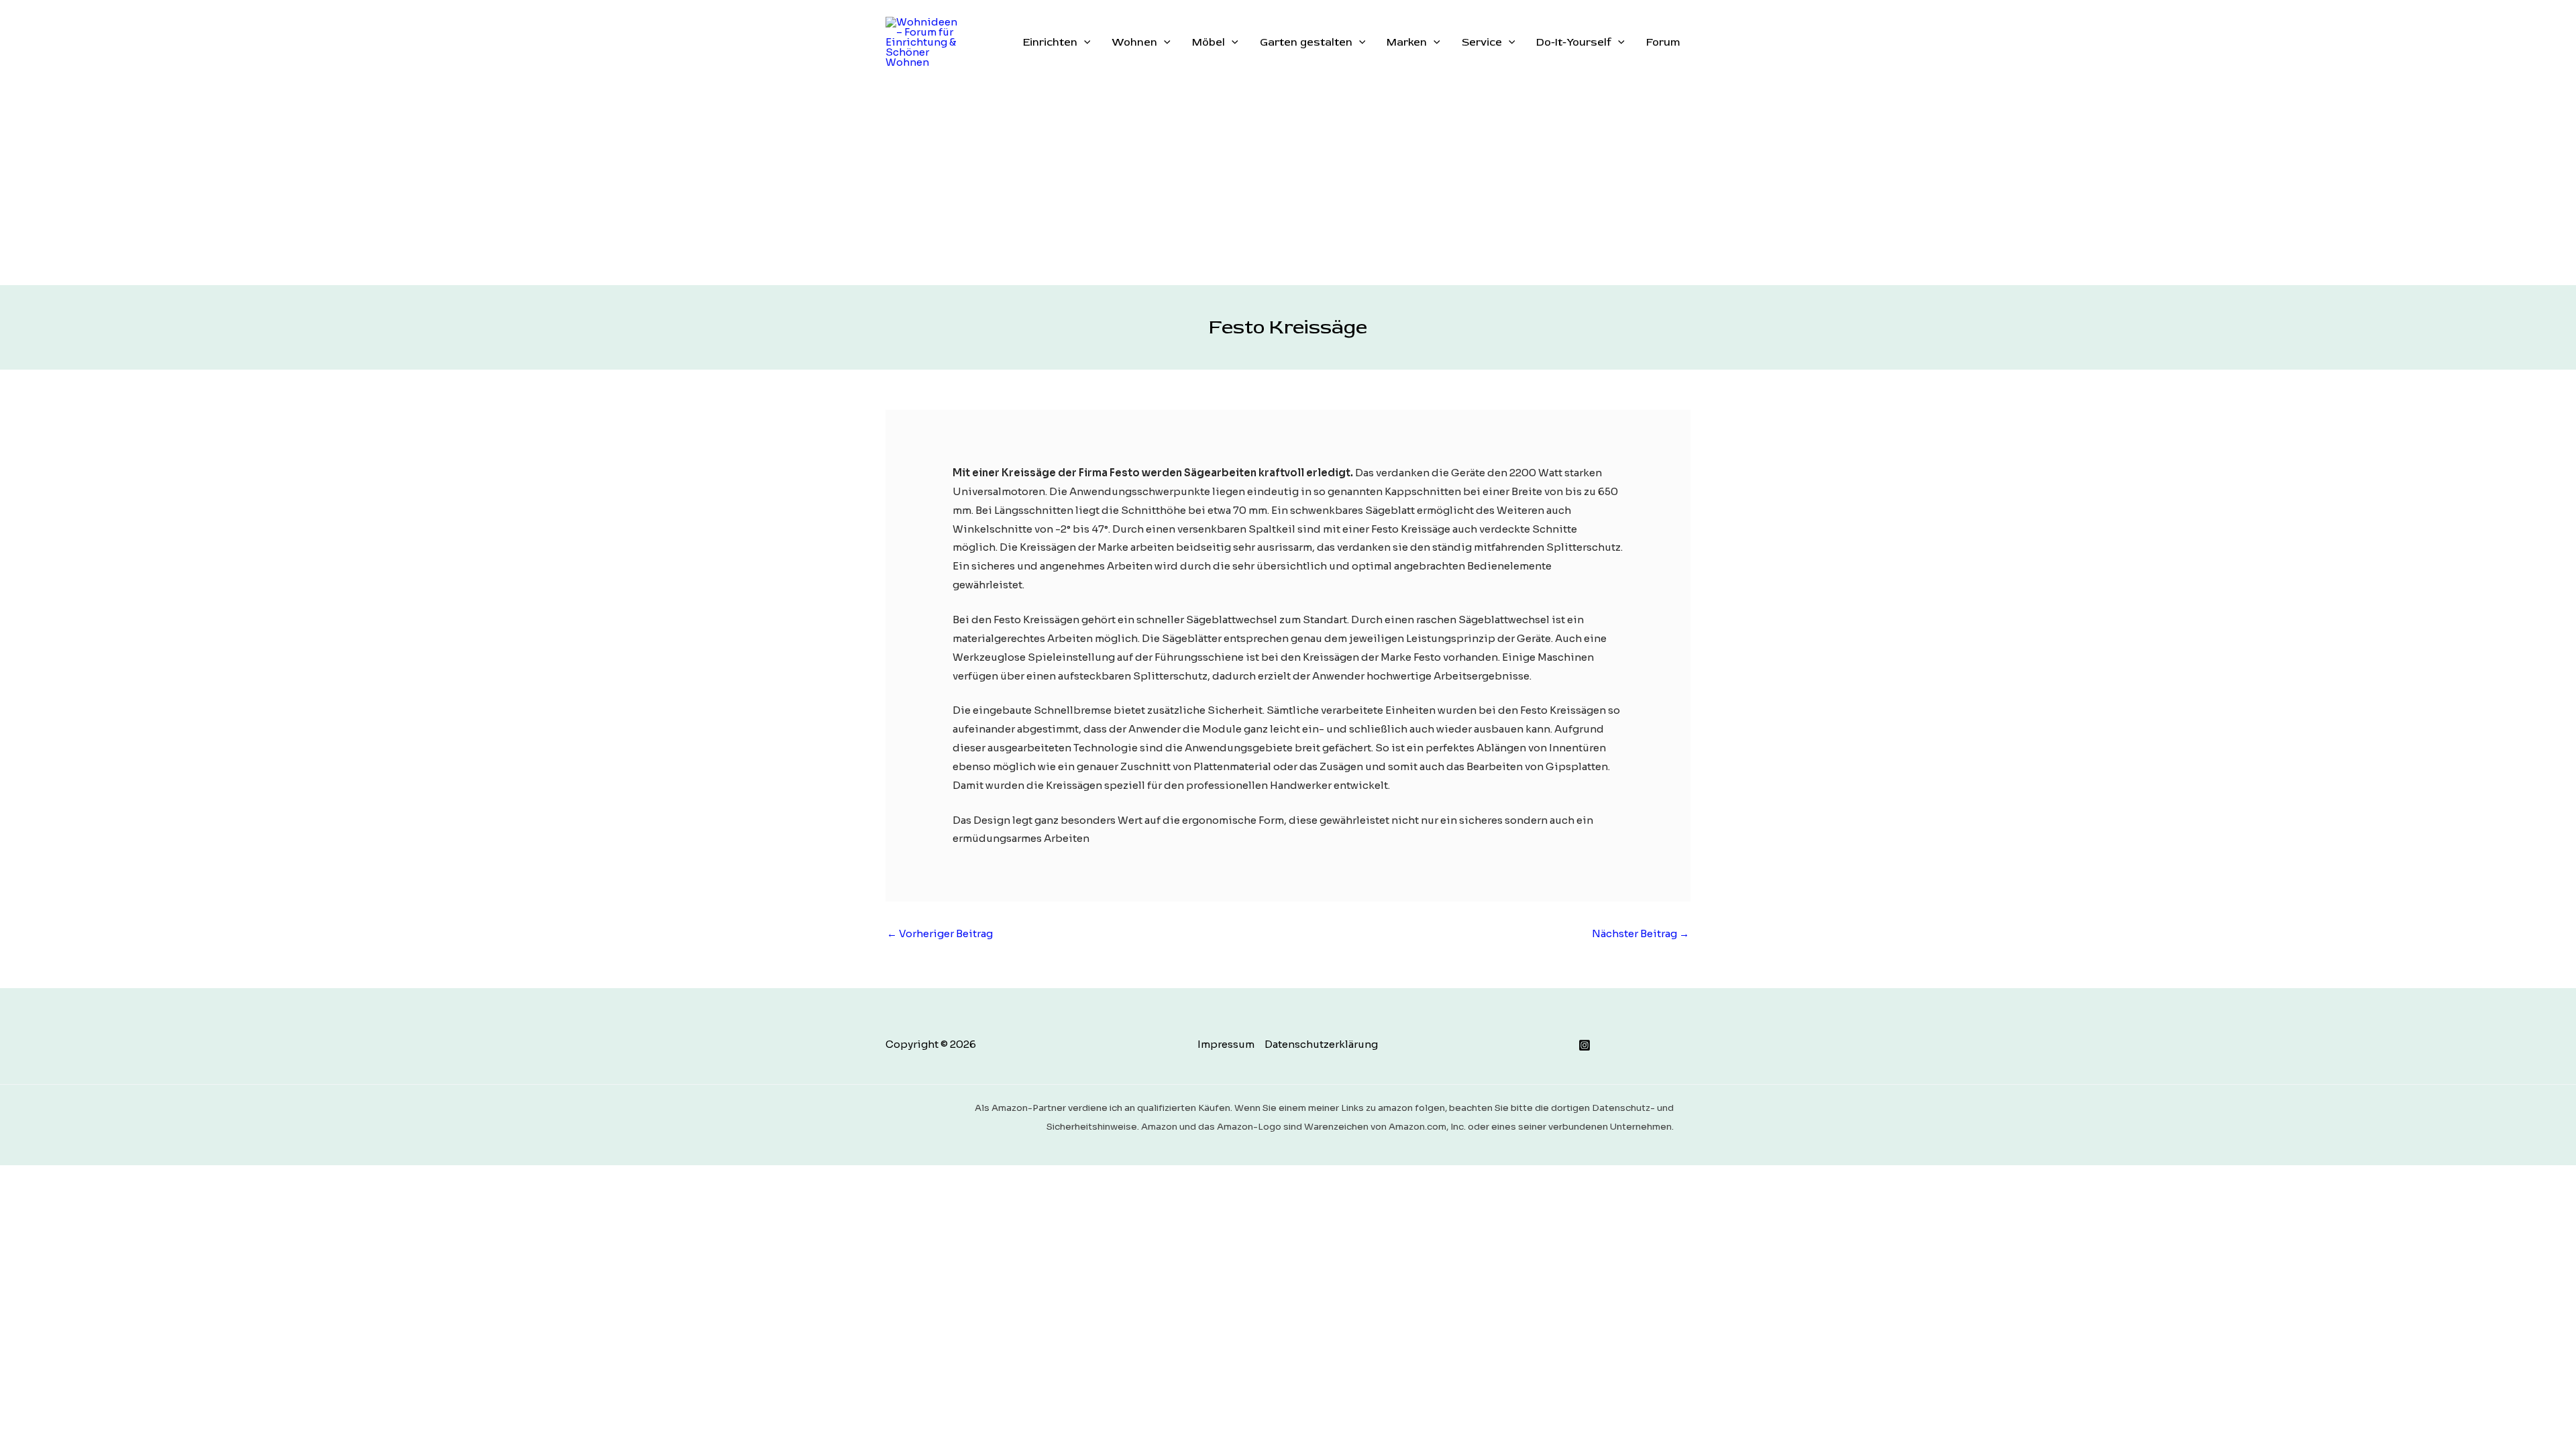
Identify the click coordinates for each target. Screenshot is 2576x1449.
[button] (1084, 42)
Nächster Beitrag (1641, 933)
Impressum (1226, 1044)
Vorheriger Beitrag (940, 933)
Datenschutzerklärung (1321, 1044)
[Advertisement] (1288, 184)
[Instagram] (1585, 1045)
